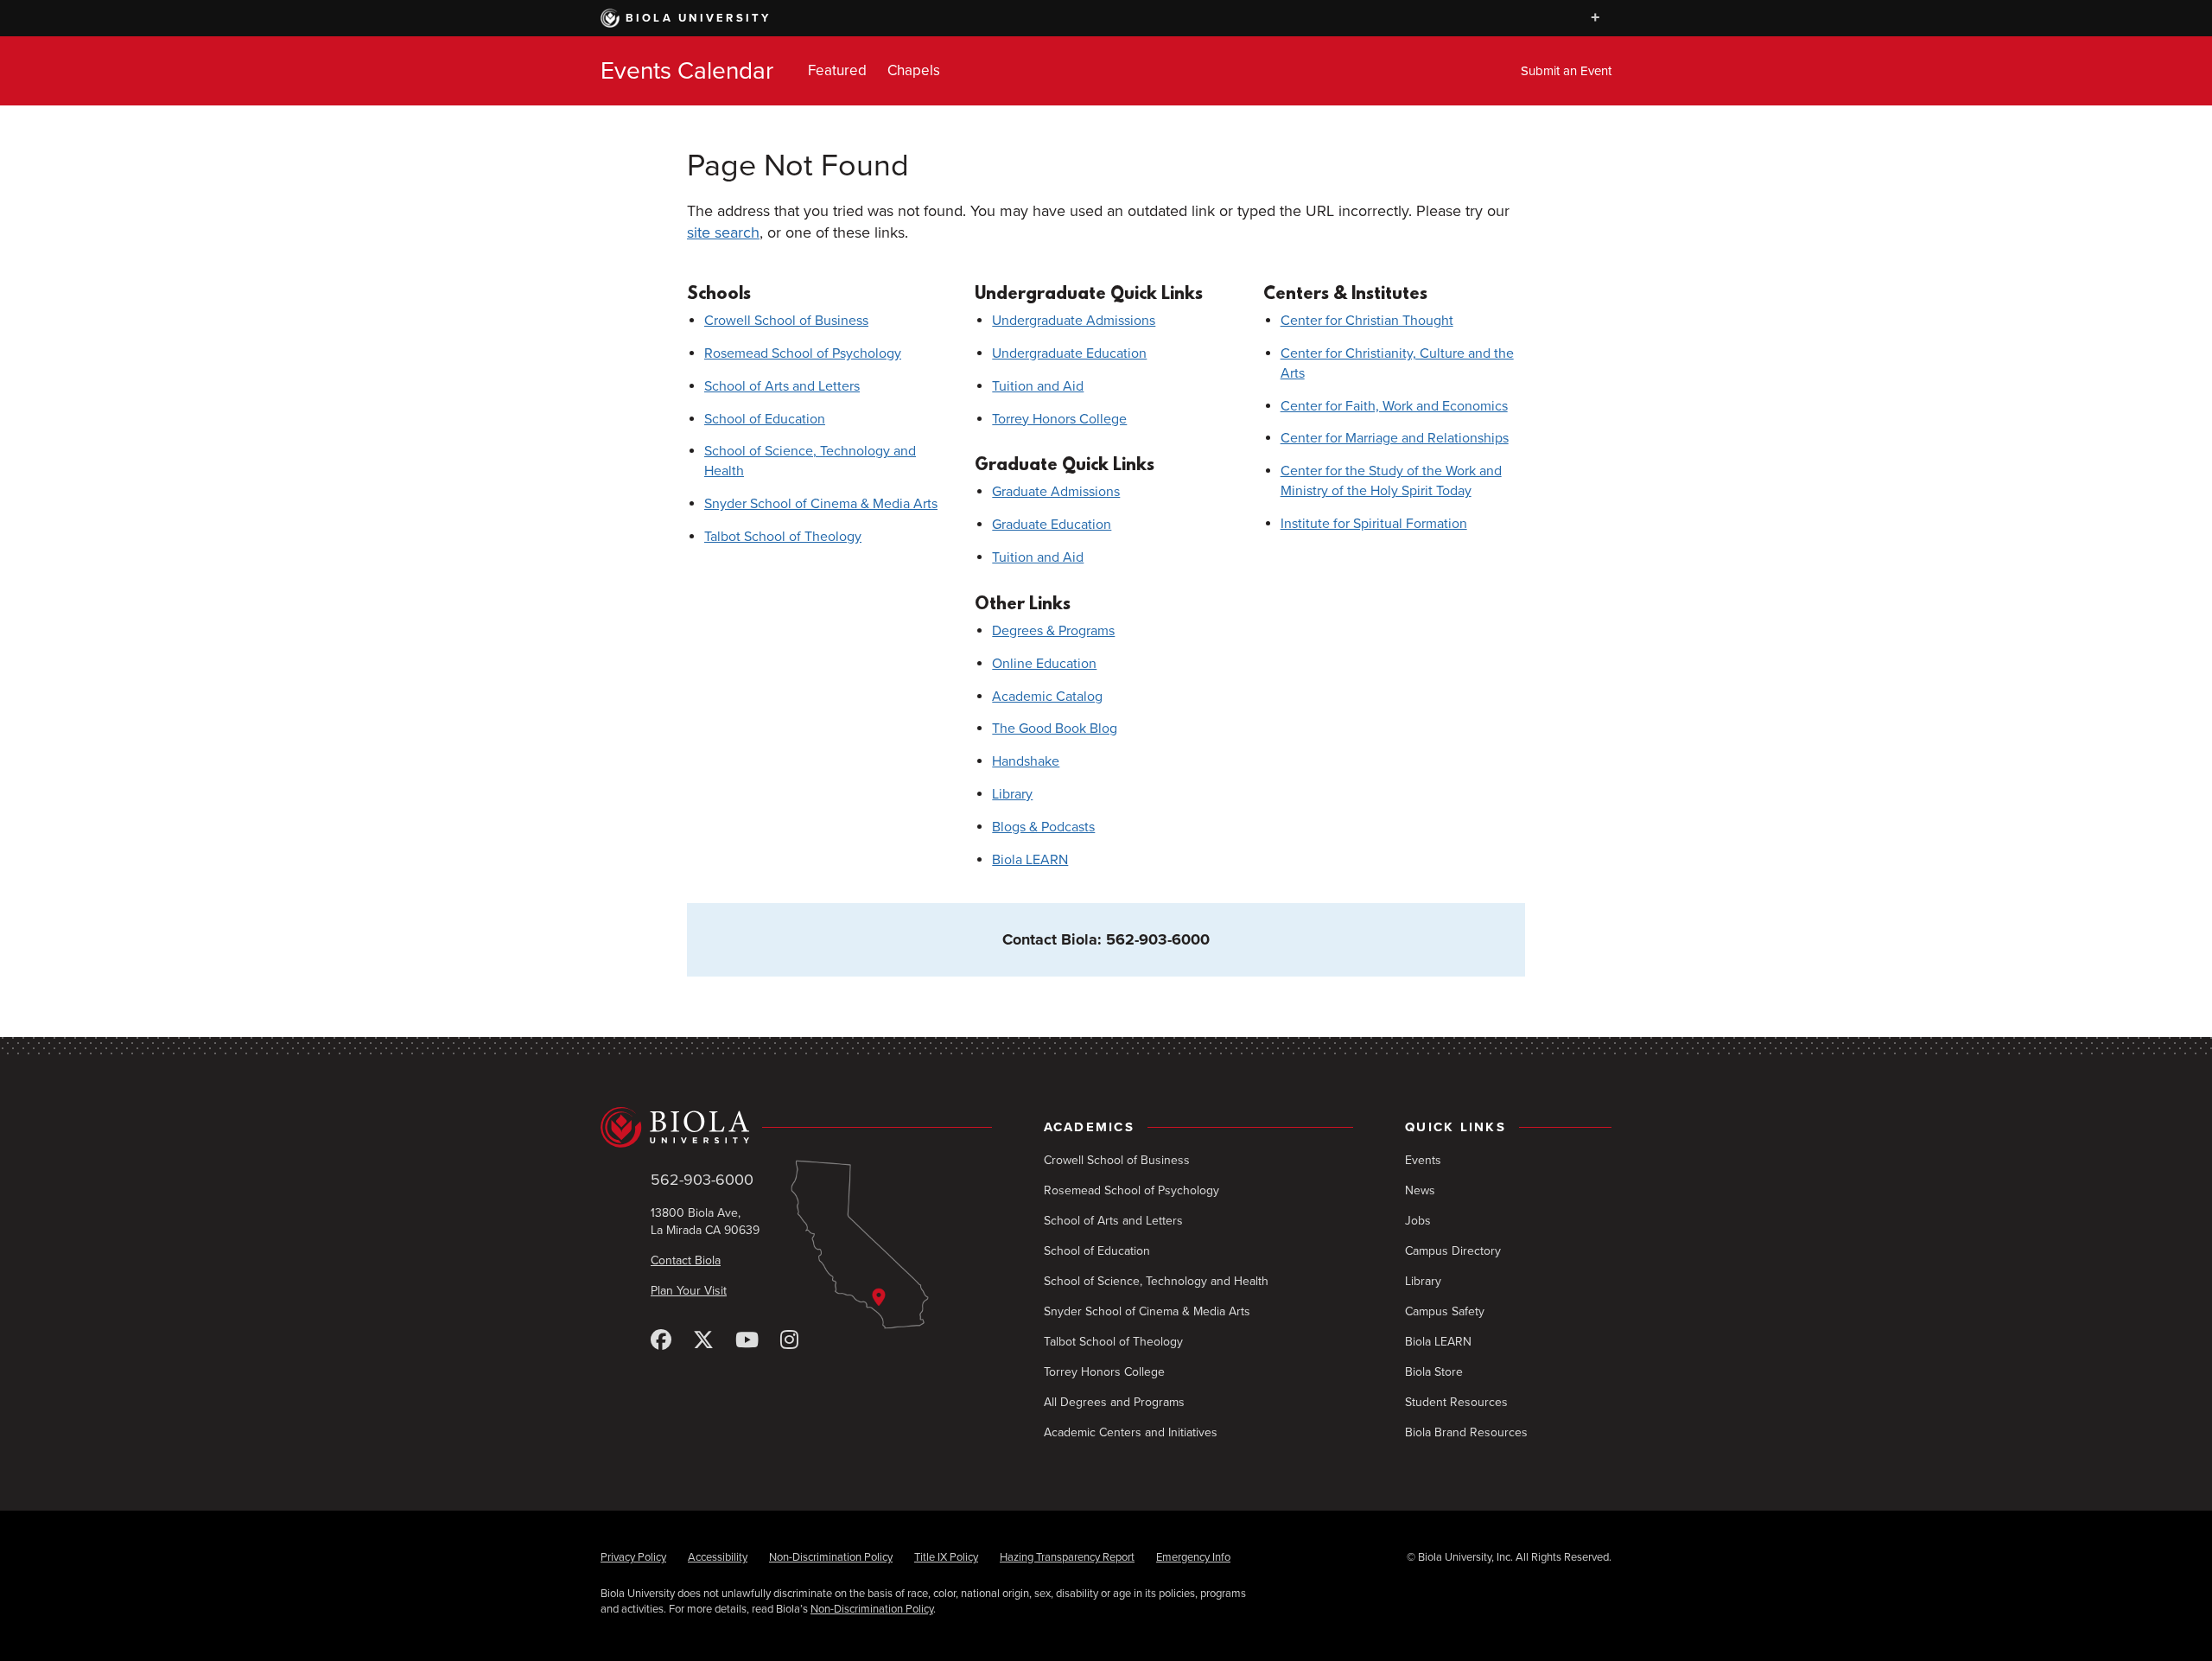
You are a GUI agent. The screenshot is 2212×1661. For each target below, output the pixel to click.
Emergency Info (1193, 1557)
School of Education (765, 419)
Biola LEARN (1030, 860)
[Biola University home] (796, 1127)
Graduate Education (1052, 525)
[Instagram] (789, 1341)
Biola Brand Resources (1466, 1432)
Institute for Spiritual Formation (1374, 524)
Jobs (1418, 1221)
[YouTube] (747, 1341)
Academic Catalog (1047, 697)
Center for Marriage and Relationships (1395, 438)
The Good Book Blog (1055, 729)
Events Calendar (687, 71)
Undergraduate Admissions (1074, 321)
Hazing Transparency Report (1067, 1557)
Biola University (699, 18)
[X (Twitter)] (703, 1341)
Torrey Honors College (1059, 419)
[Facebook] (661, 1341)
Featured (837, 70)
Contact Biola (686, 1260)
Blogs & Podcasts (1043, 827)
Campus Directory (1453, 1251)
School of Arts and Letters (782, 386)
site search (723, 232)
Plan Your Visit (689, 1291)
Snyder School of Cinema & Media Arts (821, 504)
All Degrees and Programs (1114, 1402)
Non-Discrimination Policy (831, 1557)
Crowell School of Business (786, 321)
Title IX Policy (946, 1557)
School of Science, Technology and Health (1156, 1281)
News (1420, 1190)
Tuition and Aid (1038, 386)
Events (1423, 1160)
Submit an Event (1566, 71)
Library (1012, 794)
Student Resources (1456, 1402)
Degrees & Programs (1053, 631)
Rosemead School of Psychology (803, 353)
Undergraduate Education (1069, 353)
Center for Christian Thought (1367, 321)
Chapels (914, 70)
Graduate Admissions (1056, 492)
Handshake (1026, 761)
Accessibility (718, 1557)
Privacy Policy (633, 1557)
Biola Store (1434, 1372)
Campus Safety (1445, 1311)
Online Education (1044, 664)
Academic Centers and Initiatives (1131, 1432)
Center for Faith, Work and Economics (1394, 406)
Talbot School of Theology (783, 537)
